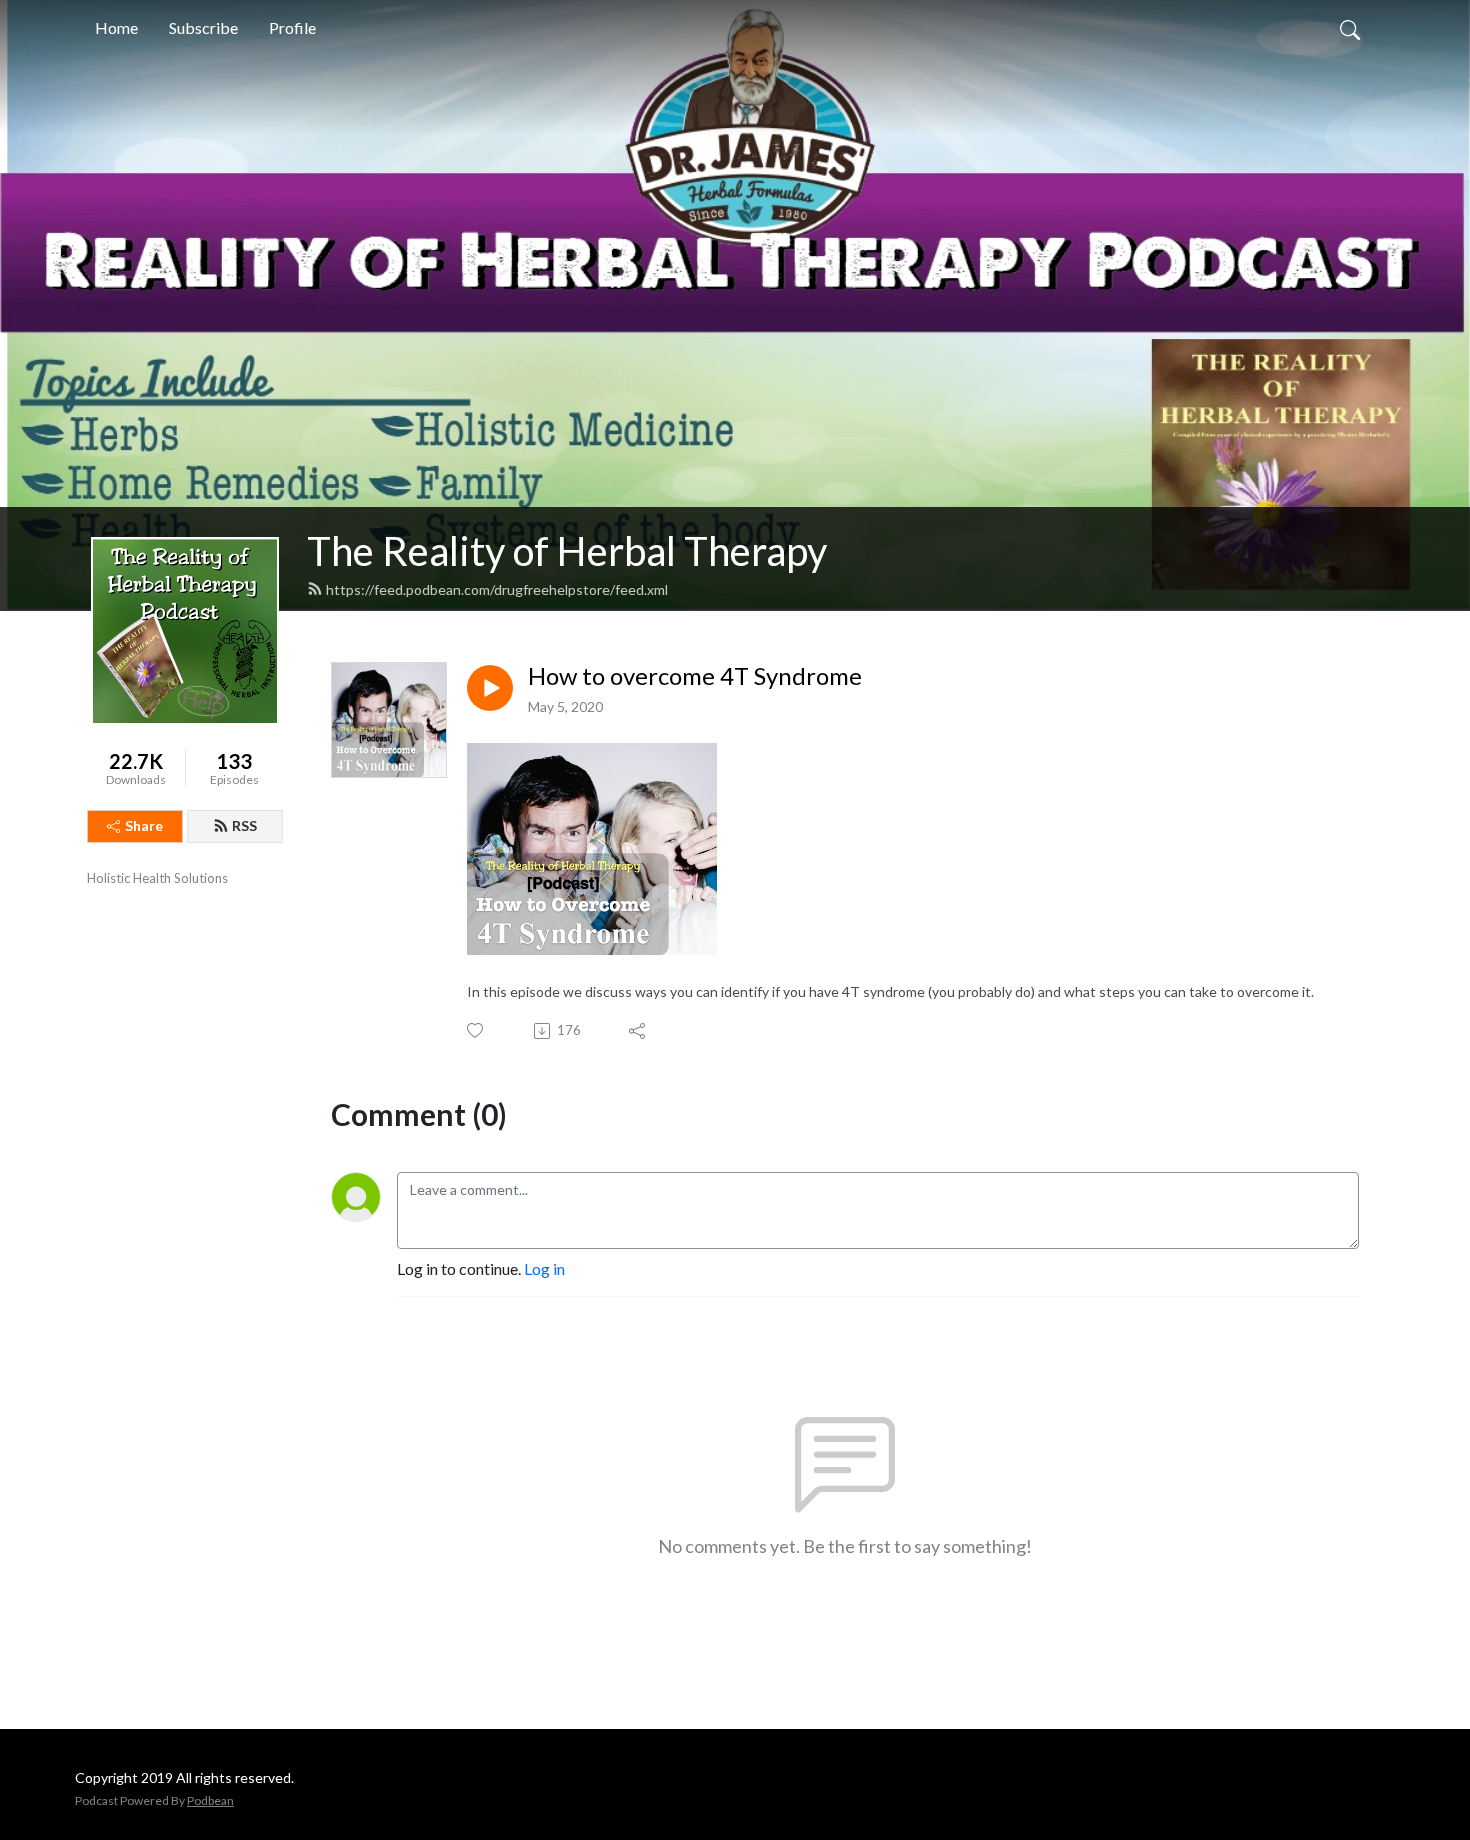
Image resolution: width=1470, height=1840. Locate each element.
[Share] (638, 1031)
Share (144, 825)
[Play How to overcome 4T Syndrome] (490, 688)
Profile (292, 27)
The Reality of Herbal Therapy (567, 551)
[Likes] (476, 1030)
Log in (544, 1268)
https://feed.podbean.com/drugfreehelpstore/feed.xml (497, 589)
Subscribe (203, 27)
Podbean (210, 1800)
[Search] (1350, 28)
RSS (244, 825)
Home (116, 27)
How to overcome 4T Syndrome (695, 676)
